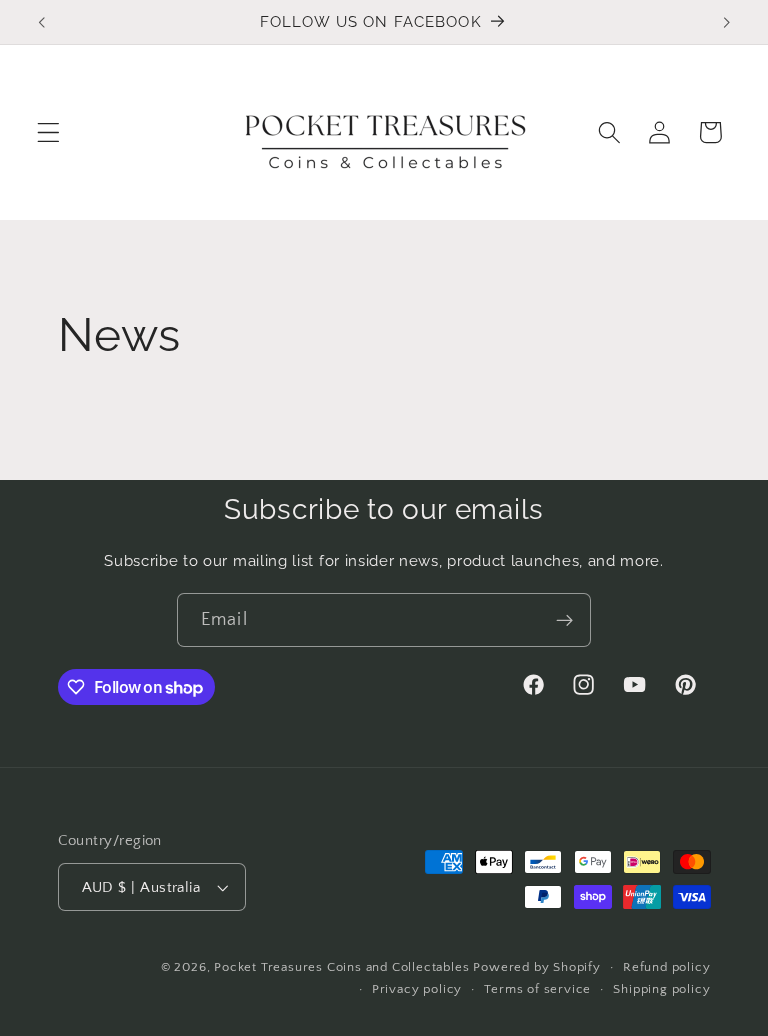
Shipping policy (661, 989)
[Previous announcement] (42, 22)
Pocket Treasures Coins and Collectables (341, 967)
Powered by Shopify (537, 967)
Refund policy (666, 967)
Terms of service (537, 989)
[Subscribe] (564, 620)
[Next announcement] (726, 22)
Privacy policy (417, 989)
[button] (48, 132)
